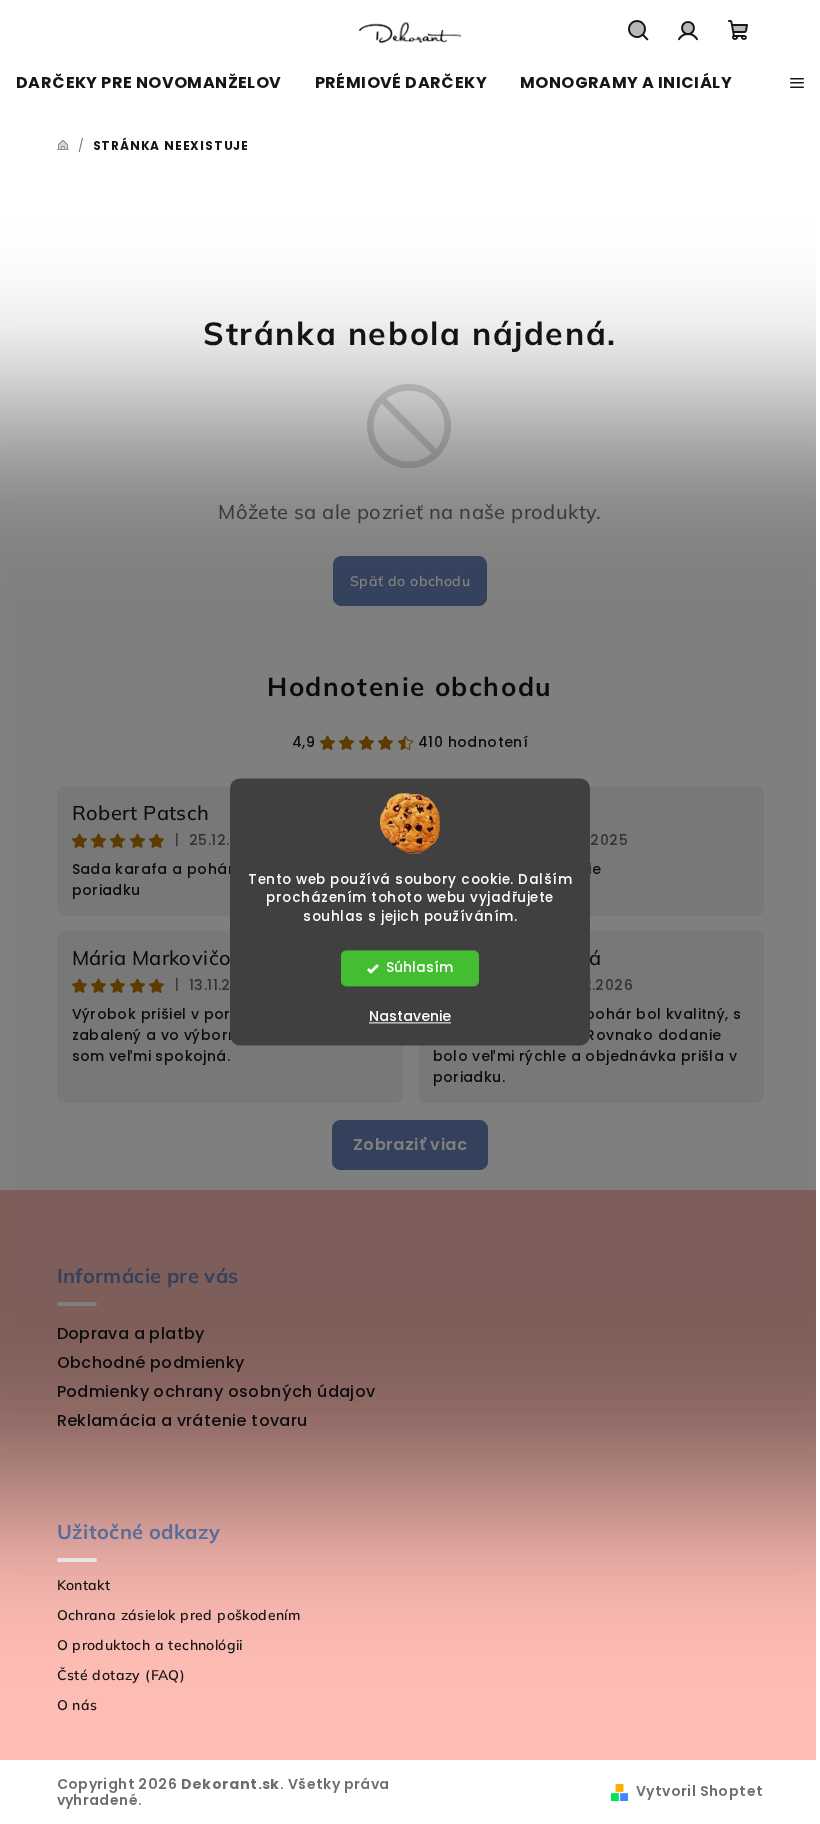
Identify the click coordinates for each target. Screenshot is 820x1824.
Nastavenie (410, 1017)
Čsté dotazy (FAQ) (121, 1675)
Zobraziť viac (410, 1144)
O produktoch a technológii (150, 1645)
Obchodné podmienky (151, 1362)
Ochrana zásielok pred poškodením (179, 1615)
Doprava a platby (131, 1333)
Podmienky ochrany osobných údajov (216, 1391)
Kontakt (84, 1585)
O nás (77, 1705)
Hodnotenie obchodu (410, 686)
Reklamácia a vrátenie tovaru (182, 1420)
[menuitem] (149, 83)
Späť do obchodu (410, 581)
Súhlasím (419, 968)
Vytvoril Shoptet (699, 1791)
